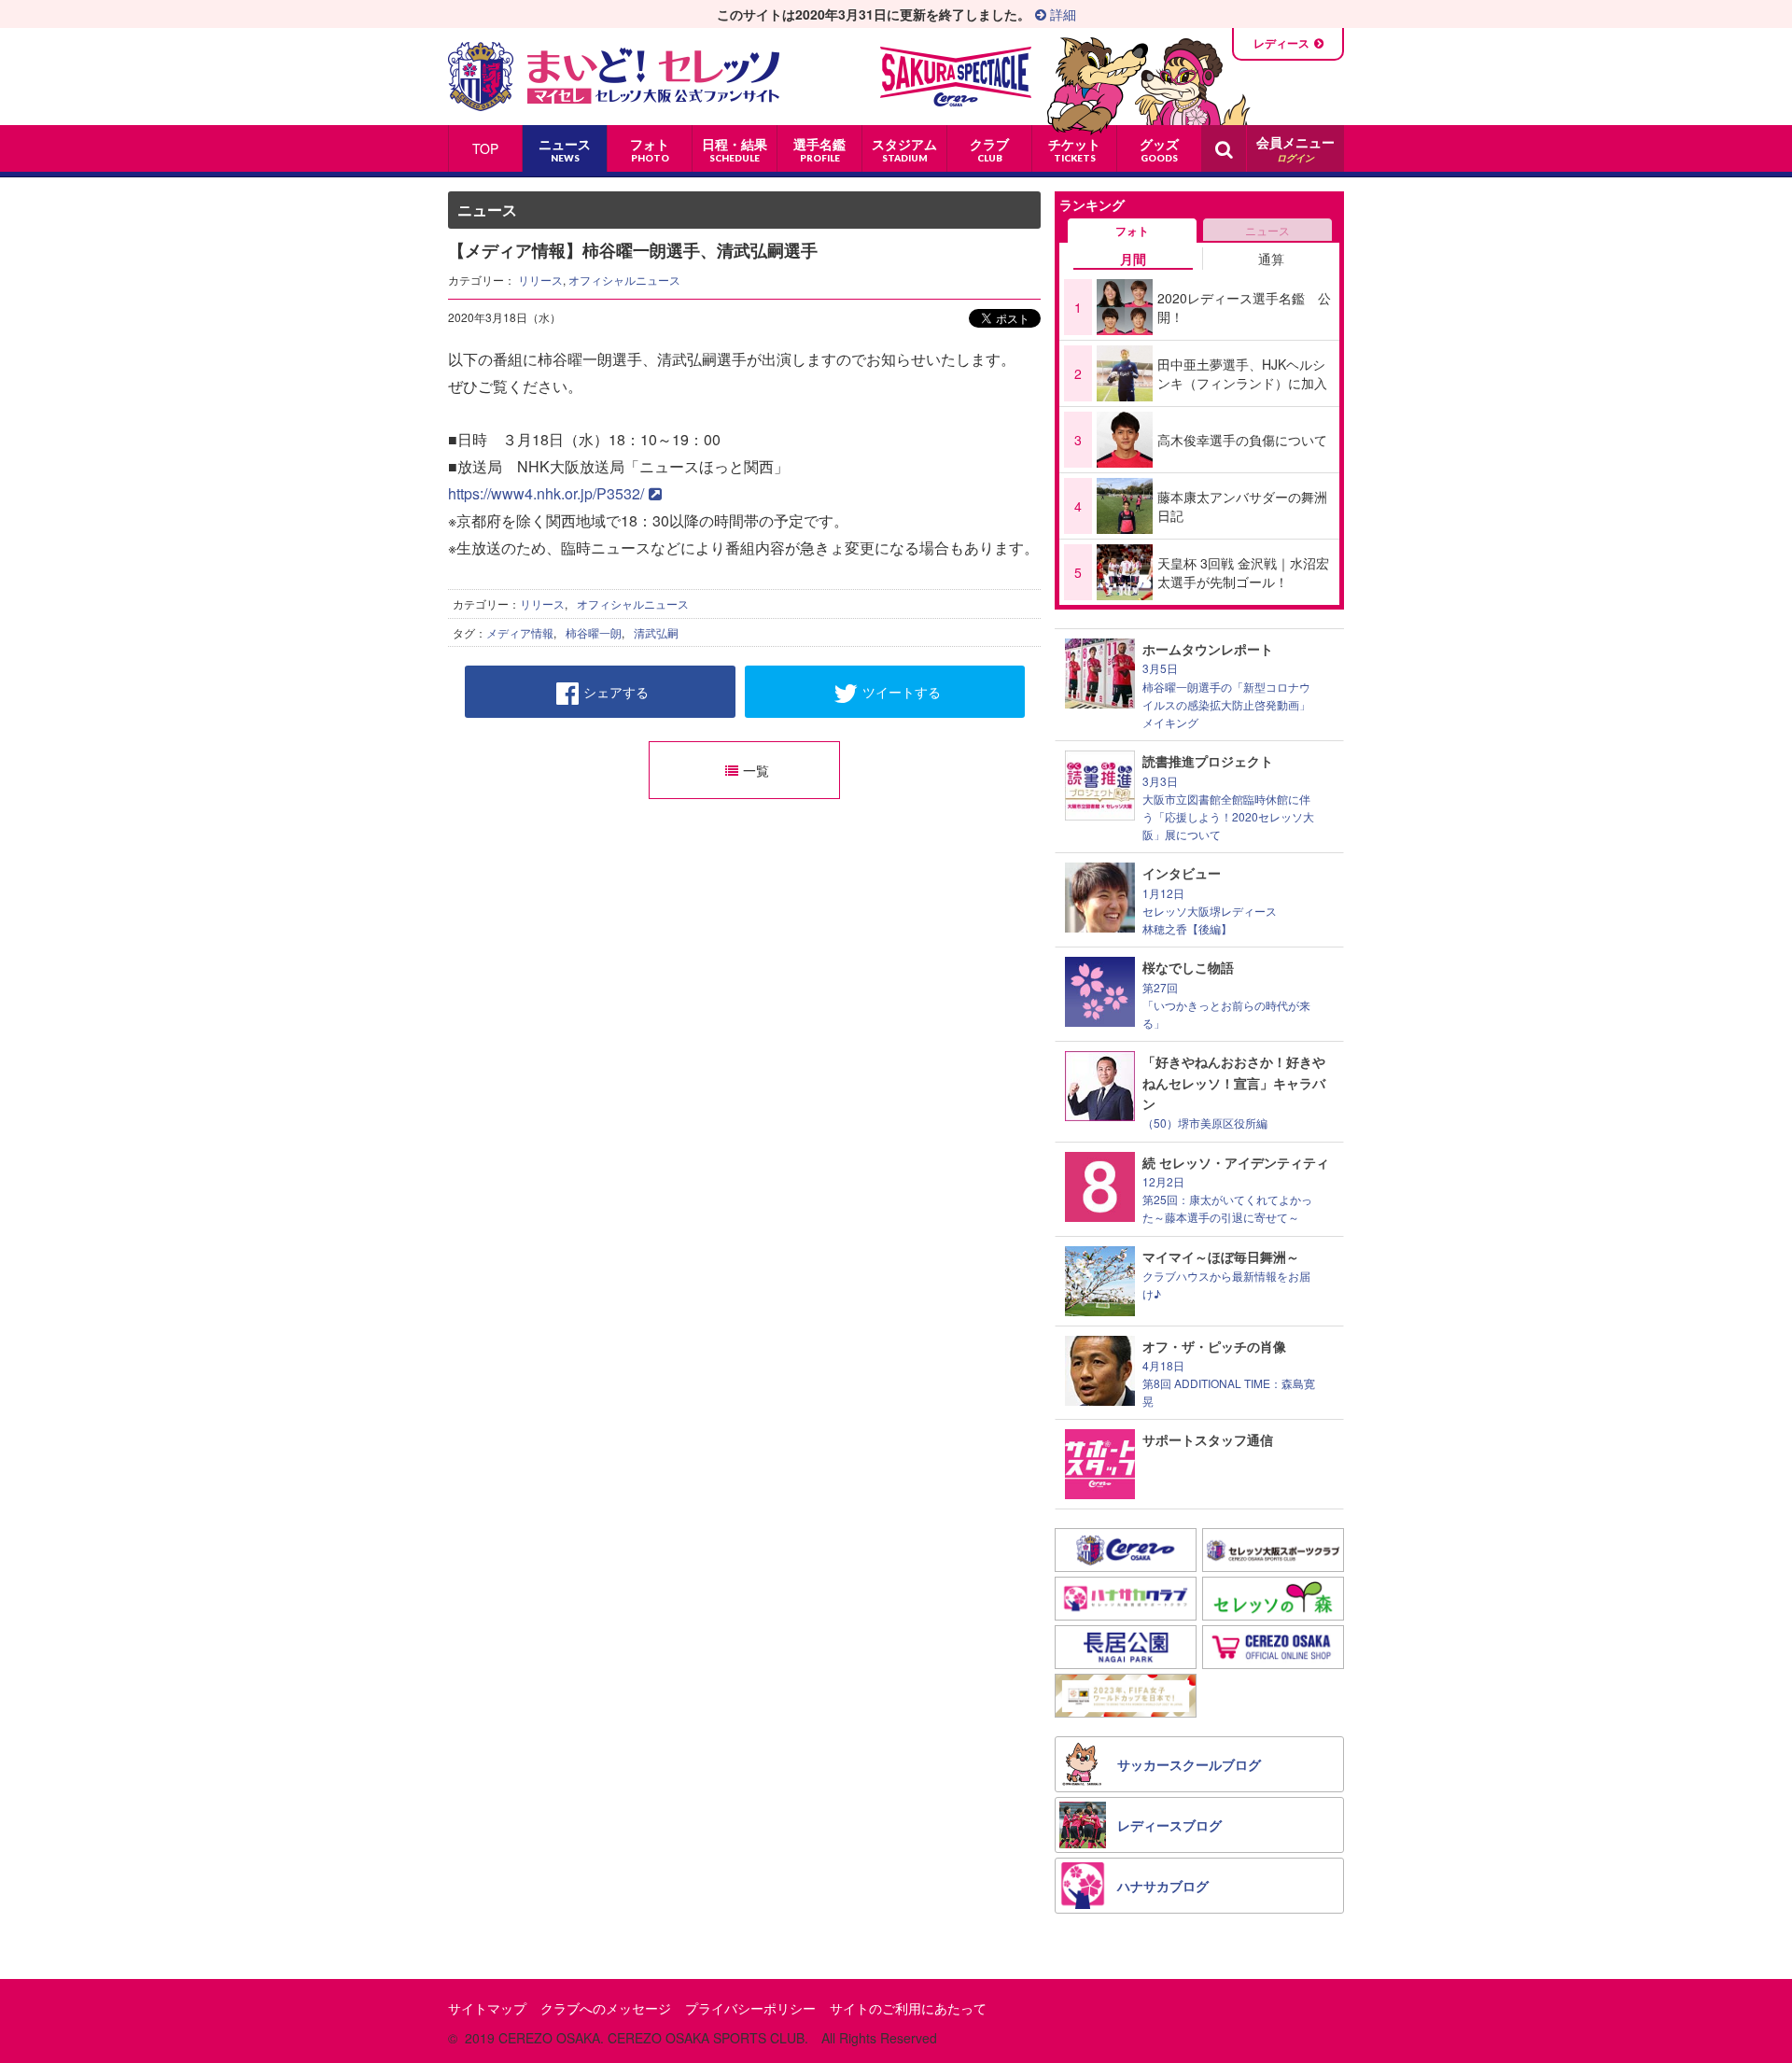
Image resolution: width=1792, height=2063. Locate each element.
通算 (1271, 259)
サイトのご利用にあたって (908, 2008)
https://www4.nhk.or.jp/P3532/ (546, 493)
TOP (485, 148)
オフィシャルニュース (624, 280)
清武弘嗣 (656, 632)
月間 (1133, 259)
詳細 (1061, 14)
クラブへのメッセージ (606, 2008)
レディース (1281, 43)
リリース (540, 280)
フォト (1132, 231)
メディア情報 (520, 632)
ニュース (1267, 230)
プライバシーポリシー (750, 2008)
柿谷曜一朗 (594, 632)
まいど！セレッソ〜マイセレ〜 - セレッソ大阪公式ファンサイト (614, 77)
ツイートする (902, 692)
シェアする (616, 692)
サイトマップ (487, 2008)
